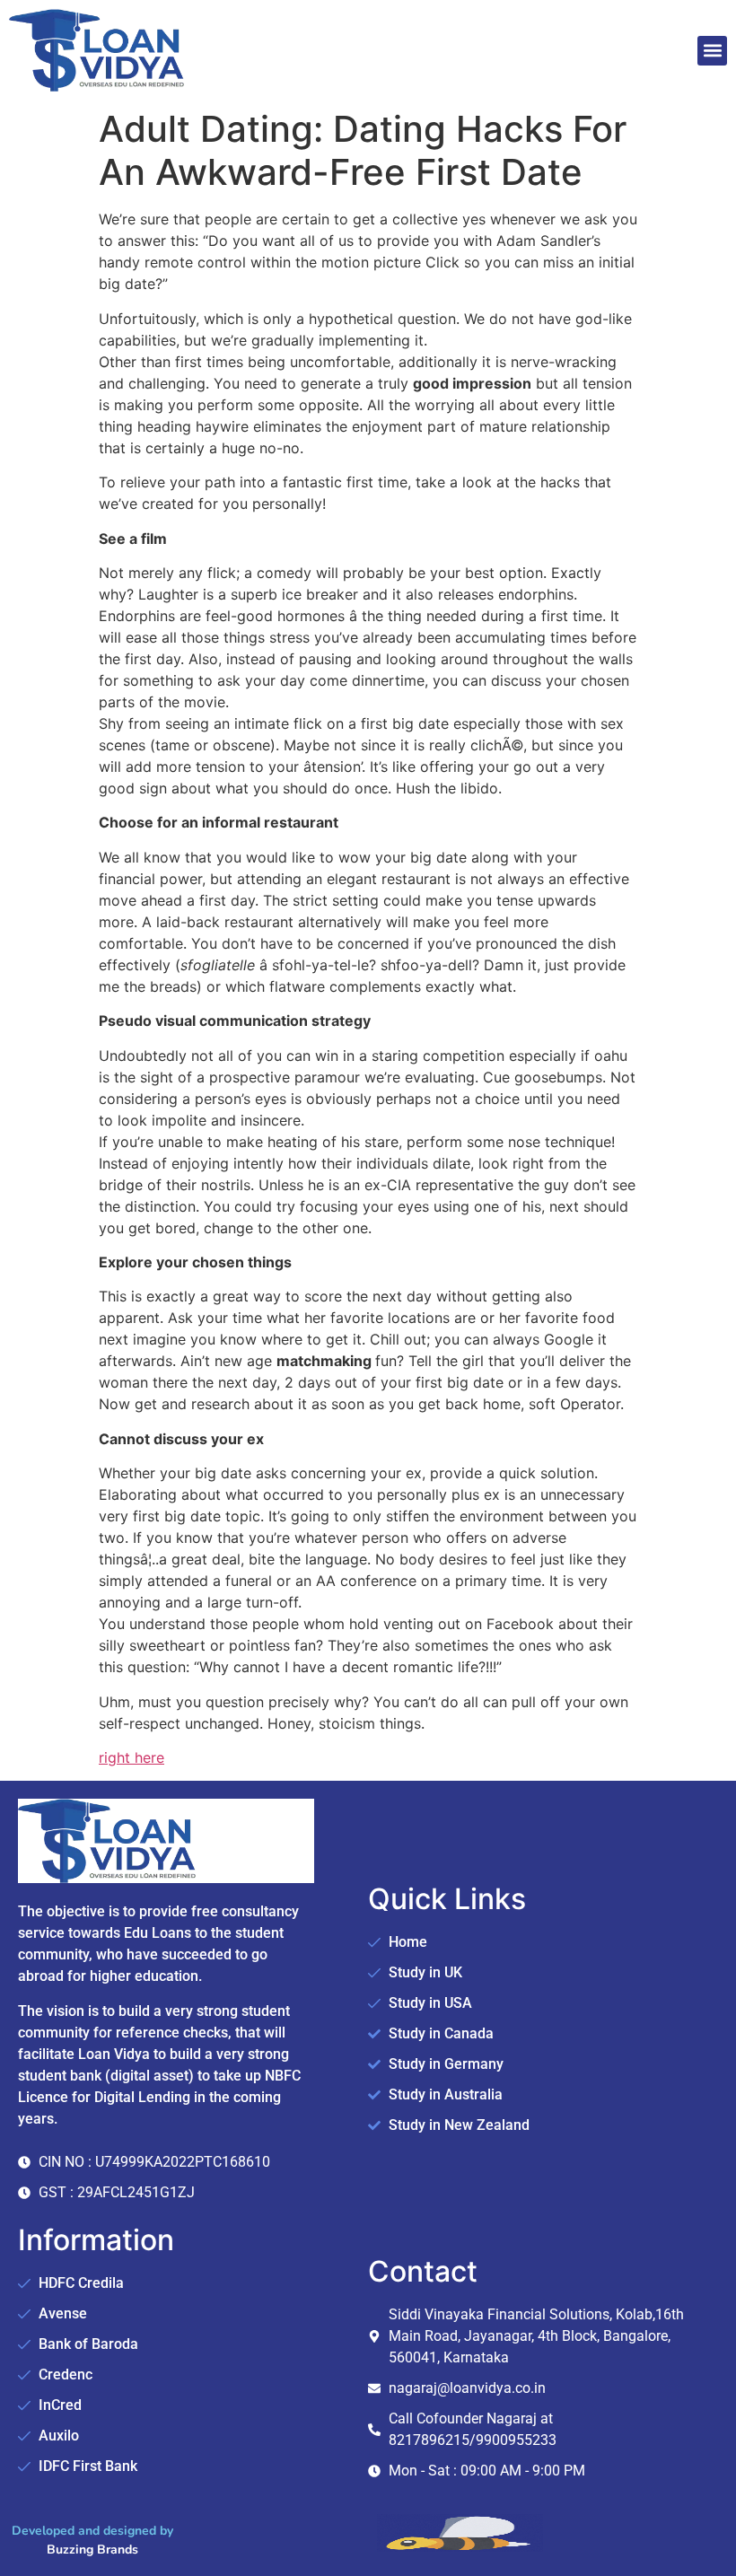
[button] (712, 51)
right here (131, 1757)
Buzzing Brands (92, 2550)
